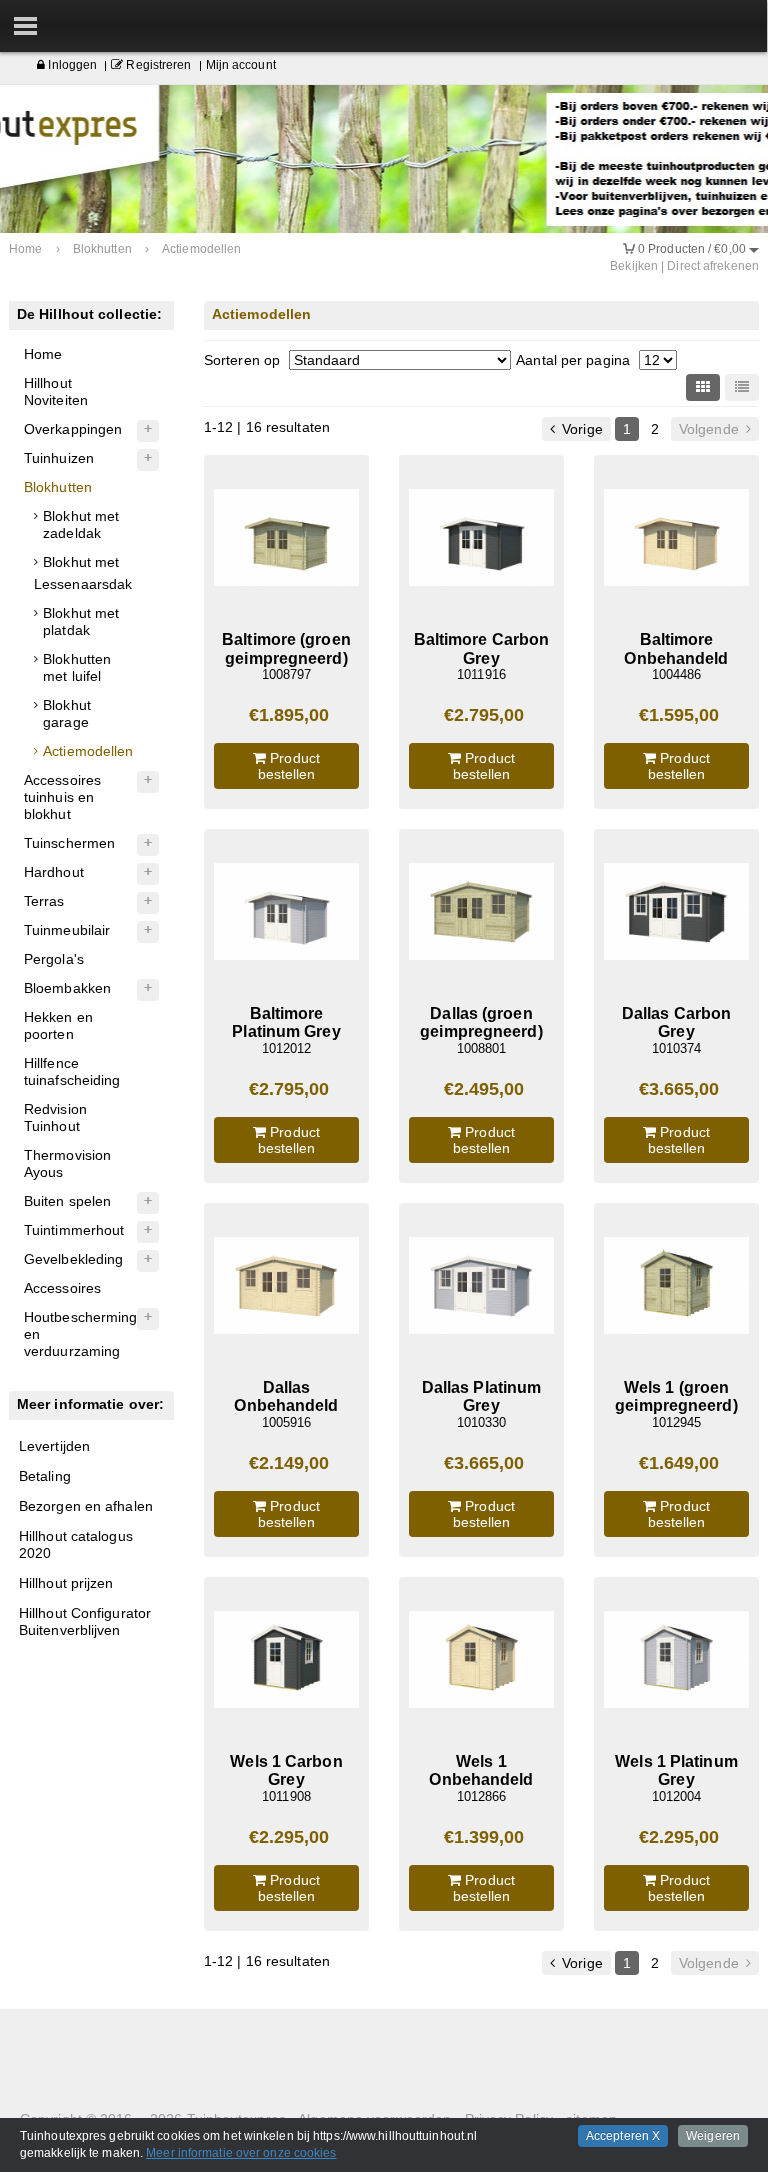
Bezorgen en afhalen (86, 1506)
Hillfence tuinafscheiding (72, 1071)
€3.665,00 (679, 1089)
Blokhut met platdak (81, 621)
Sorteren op (242, 360)
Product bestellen (289, 766)
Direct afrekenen (713, 266)
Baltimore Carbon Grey (482, 648)
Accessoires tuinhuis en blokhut (62, 797)
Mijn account (241, 65)
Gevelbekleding (73, 1259)
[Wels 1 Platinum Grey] (676, 1659)
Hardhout (54, 872)
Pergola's (54, 959)
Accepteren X (623, 2136)
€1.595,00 (679, 715)
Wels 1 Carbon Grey (286, 1770)
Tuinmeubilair (67, 930)
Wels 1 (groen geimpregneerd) (676, 1396)
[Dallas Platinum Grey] (481, 1285)
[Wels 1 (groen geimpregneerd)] (676, 1285)
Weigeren (713, 2136)
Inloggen (71, 65)
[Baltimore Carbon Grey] (481, 537)
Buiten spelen (67, 1201)
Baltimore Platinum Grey (286, 1022)
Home (43, 354)
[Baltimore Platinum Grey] (286, 911)
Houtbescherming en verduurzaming (81, 1334)
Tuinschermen (69, 843)
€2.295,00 (289, 1837)
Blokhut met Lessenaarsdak (83, 573)
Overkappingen (73, 429)
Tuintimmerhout (74, 1230)
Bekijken (634, 266)
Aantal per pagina (573, 360)
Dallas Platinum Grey (482, 1396)
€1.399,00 (484, 1837)
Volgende (711, 429)
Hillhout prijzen (66, 1583)
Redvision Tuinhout (55, 1117)
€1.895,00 (289, 715)
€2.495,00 (484, 1089)
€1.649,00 (679, 1463)
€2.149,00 (289, 1463)
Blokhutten (58, 487)
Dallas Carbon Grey (676, 1022)
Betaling (45, 1476)
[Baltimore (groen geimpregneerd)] (286, 537)
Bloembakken (67, 988)
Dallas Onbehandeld (286, 1396)
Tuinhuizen (59, 458)
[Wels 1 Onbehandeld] (481, 1659)
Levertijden (54, 1446)
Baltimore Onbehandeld (676, 648)
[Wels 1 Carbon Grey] (286, 1659)
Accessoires (62, 1288)
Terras (44, 901)
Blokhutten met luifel (77, 667)
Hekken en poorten (58, 1025)
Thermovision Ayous (67, 1163)
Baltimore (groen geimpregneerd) (286, 648)
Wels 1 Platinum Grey (676, 1770)
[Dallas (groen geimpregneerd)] (481, 911)
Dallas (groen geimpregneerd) (481, 1022)
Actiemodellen (88, 751)
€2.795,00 (484, 715)
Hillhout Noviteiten (56, 391)
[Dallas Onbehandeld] (286, 1285)
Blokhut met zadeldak (81, 524)
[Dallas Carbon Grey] (676, 911)
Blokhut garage (67, 713)
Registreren (157, 65)
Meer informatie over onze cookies (241, 2153)
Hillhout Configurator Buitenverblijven (85, 1621)
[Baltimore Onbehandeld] (676, 537)
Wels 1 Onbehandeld (481, 1770)
